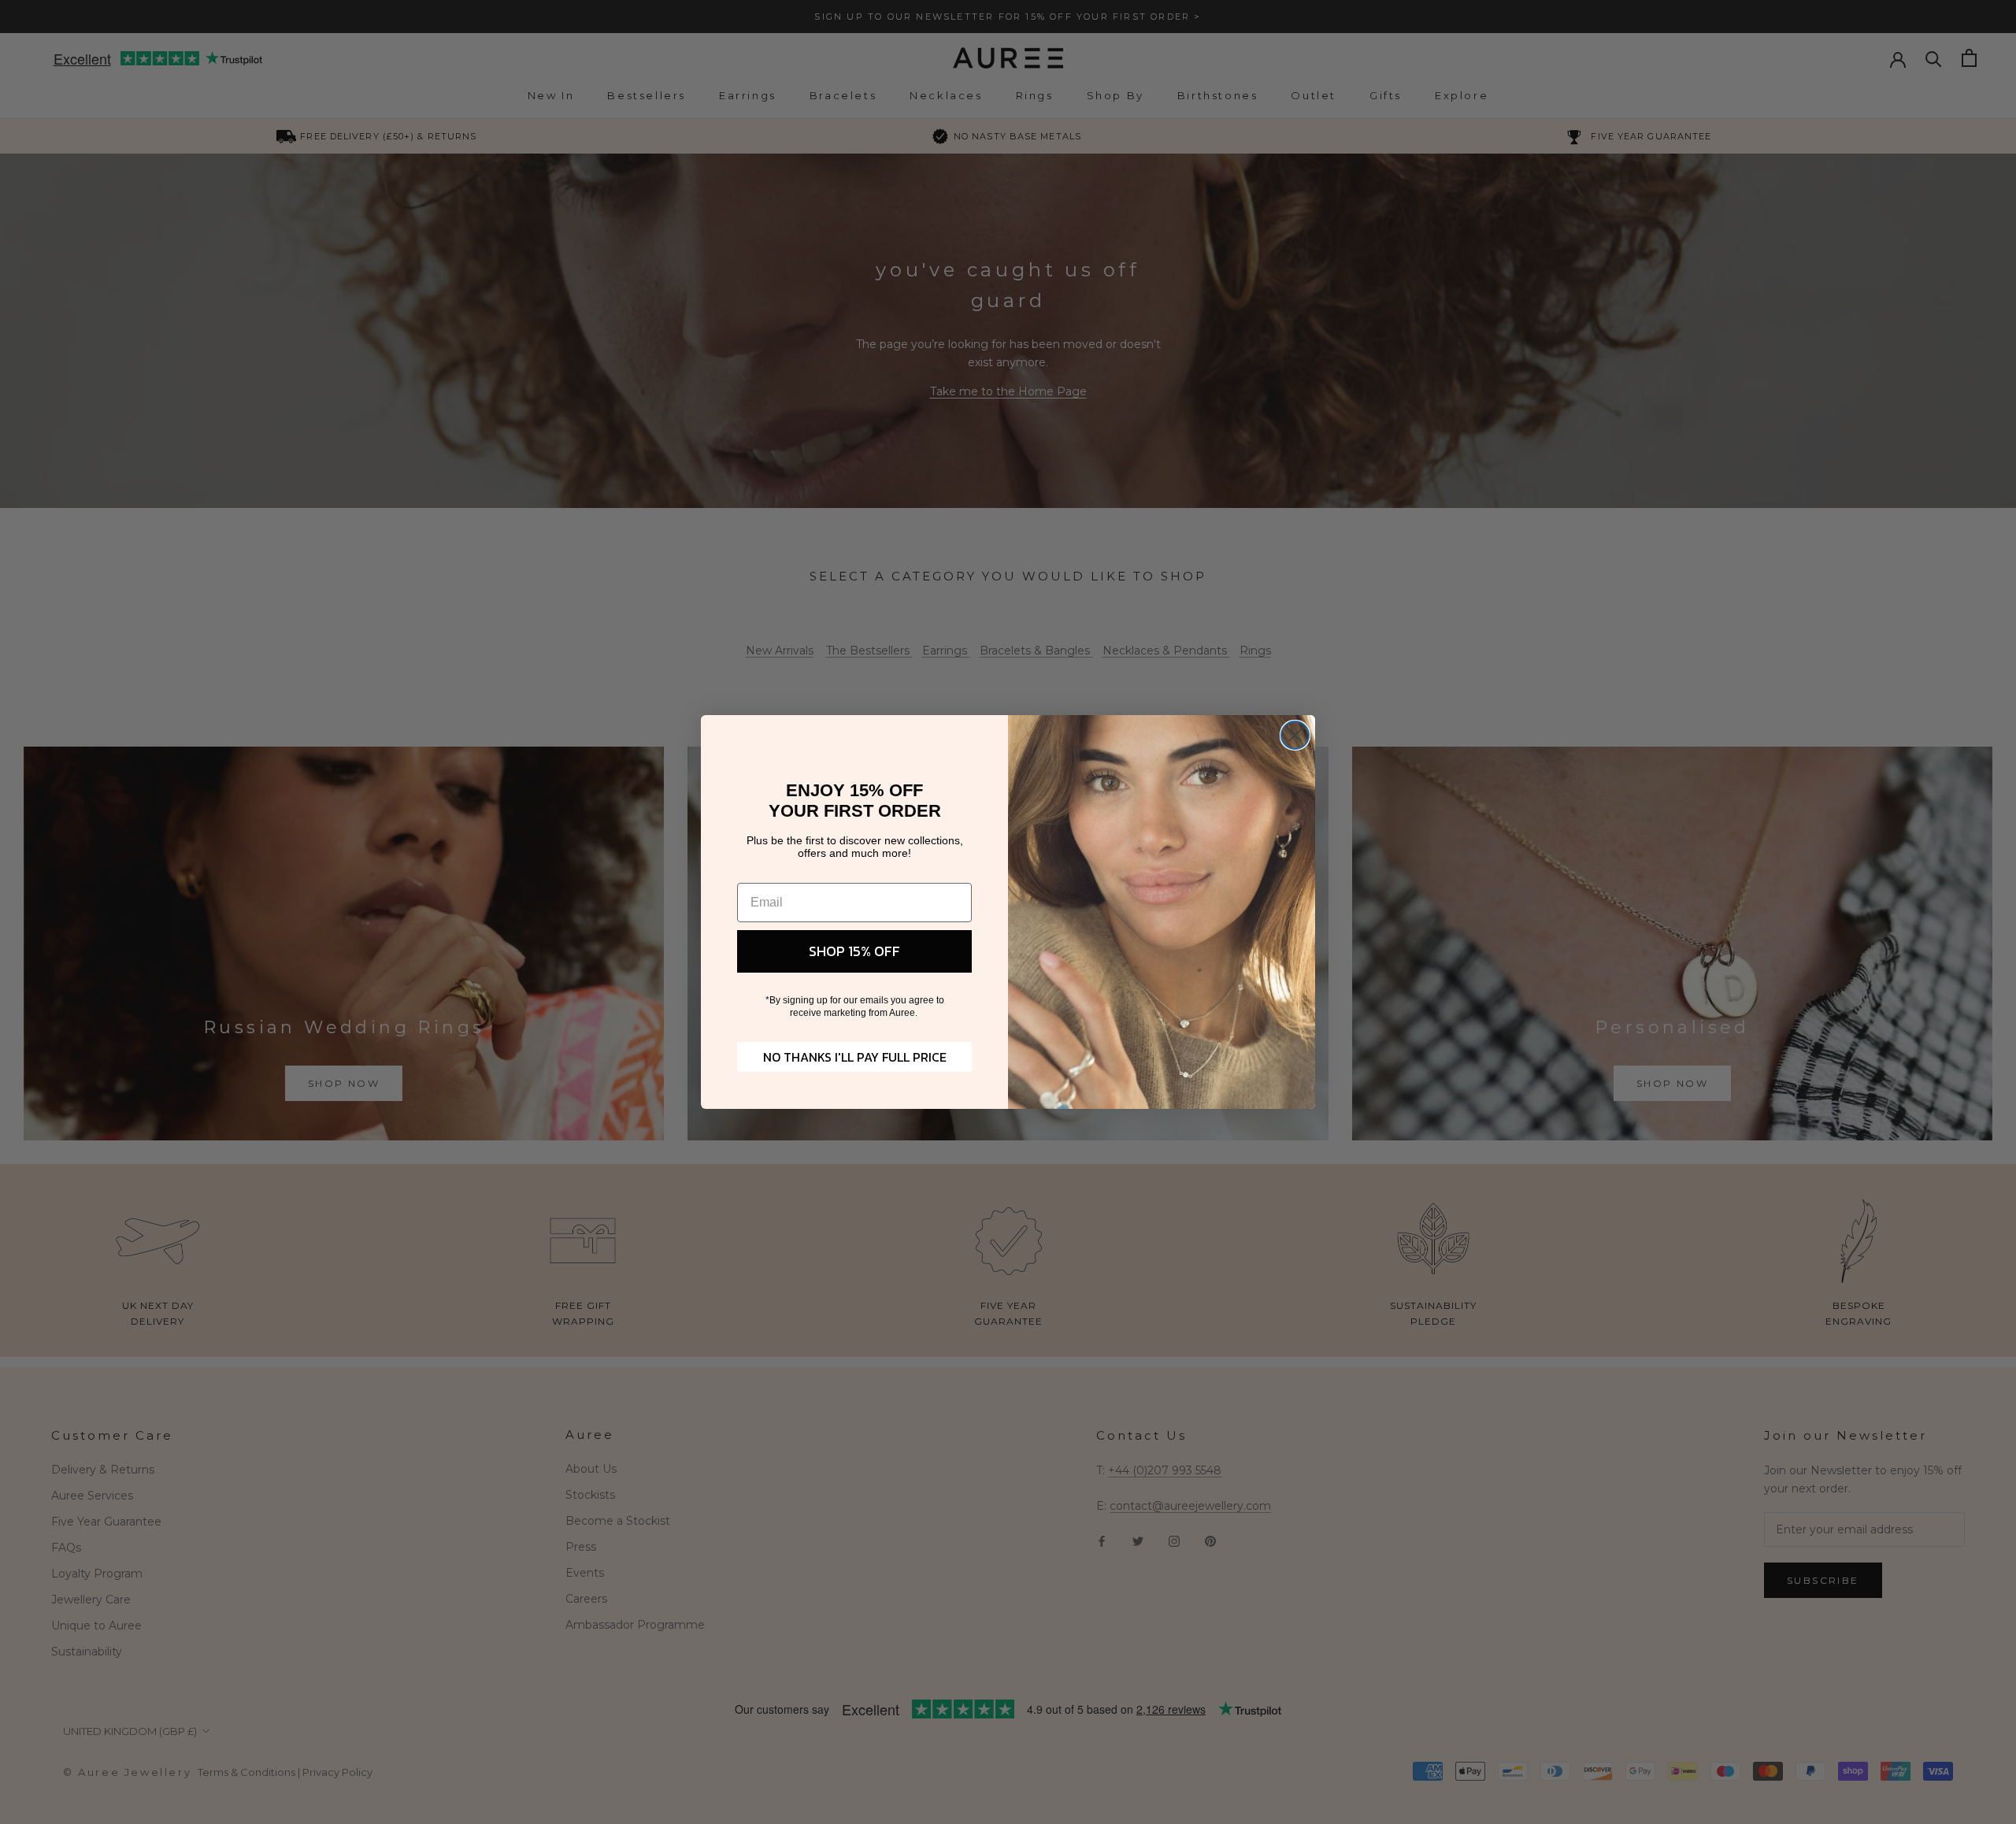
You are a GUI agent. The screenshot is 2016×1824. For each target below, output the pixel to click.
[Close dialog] (1295, 735)
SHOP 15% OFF (854, 951)
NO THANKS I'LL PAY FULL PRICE (855, 1057)
